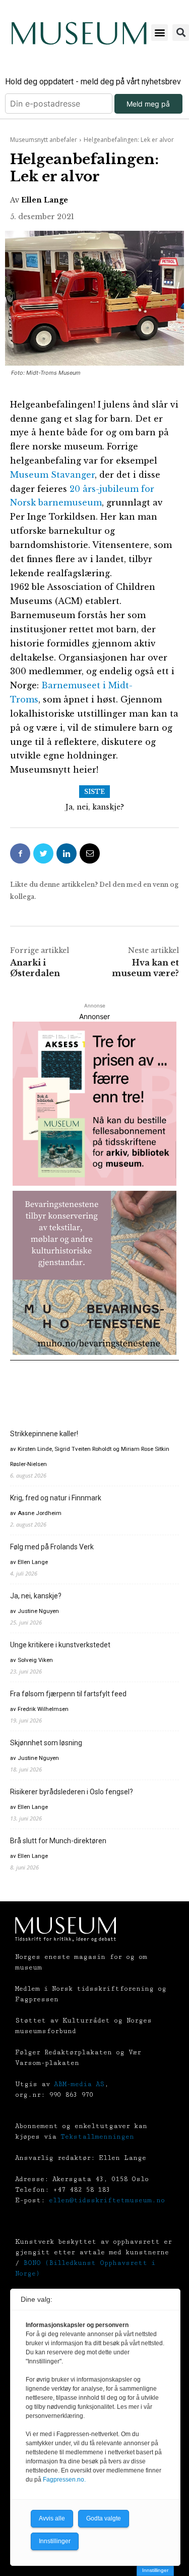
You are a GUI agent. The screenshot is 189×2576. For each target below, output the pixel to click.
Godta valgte (104, 2518)
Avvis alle (52, 2518)
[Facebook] (20, 853)
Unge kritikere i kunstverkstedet (60, 1645)
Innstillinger (155, 2570)
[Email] (90, 853)
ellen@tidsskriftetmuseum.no (107, 2200)
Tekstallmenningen (97, 2137)
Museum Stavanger (52, 475)
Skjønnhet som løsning (46, 1743)
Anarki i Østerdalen (35, 968)
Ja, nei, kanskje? (95, 807)
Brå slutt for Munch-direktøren (58, 1841)
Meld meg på (148, 104)
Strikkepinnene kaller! (44, 1434)
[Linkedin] (67, 853)
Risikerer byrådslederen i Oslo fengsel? (72, 1792)
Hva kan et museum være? (145, 968)
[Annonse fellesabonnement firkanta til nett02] (94, 1104)
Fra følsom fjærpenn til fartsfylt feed (68, 1694)
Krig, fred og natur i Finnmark (56, 1498)
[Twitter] (43, 853)
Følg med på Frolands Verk (52, 1547)
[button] (160, 33)
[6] (94, 1273)
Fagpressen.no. (64, 2480)
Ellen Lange (45, 200)
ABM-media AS (79, 2084)
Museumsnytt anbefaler (44, 140)
